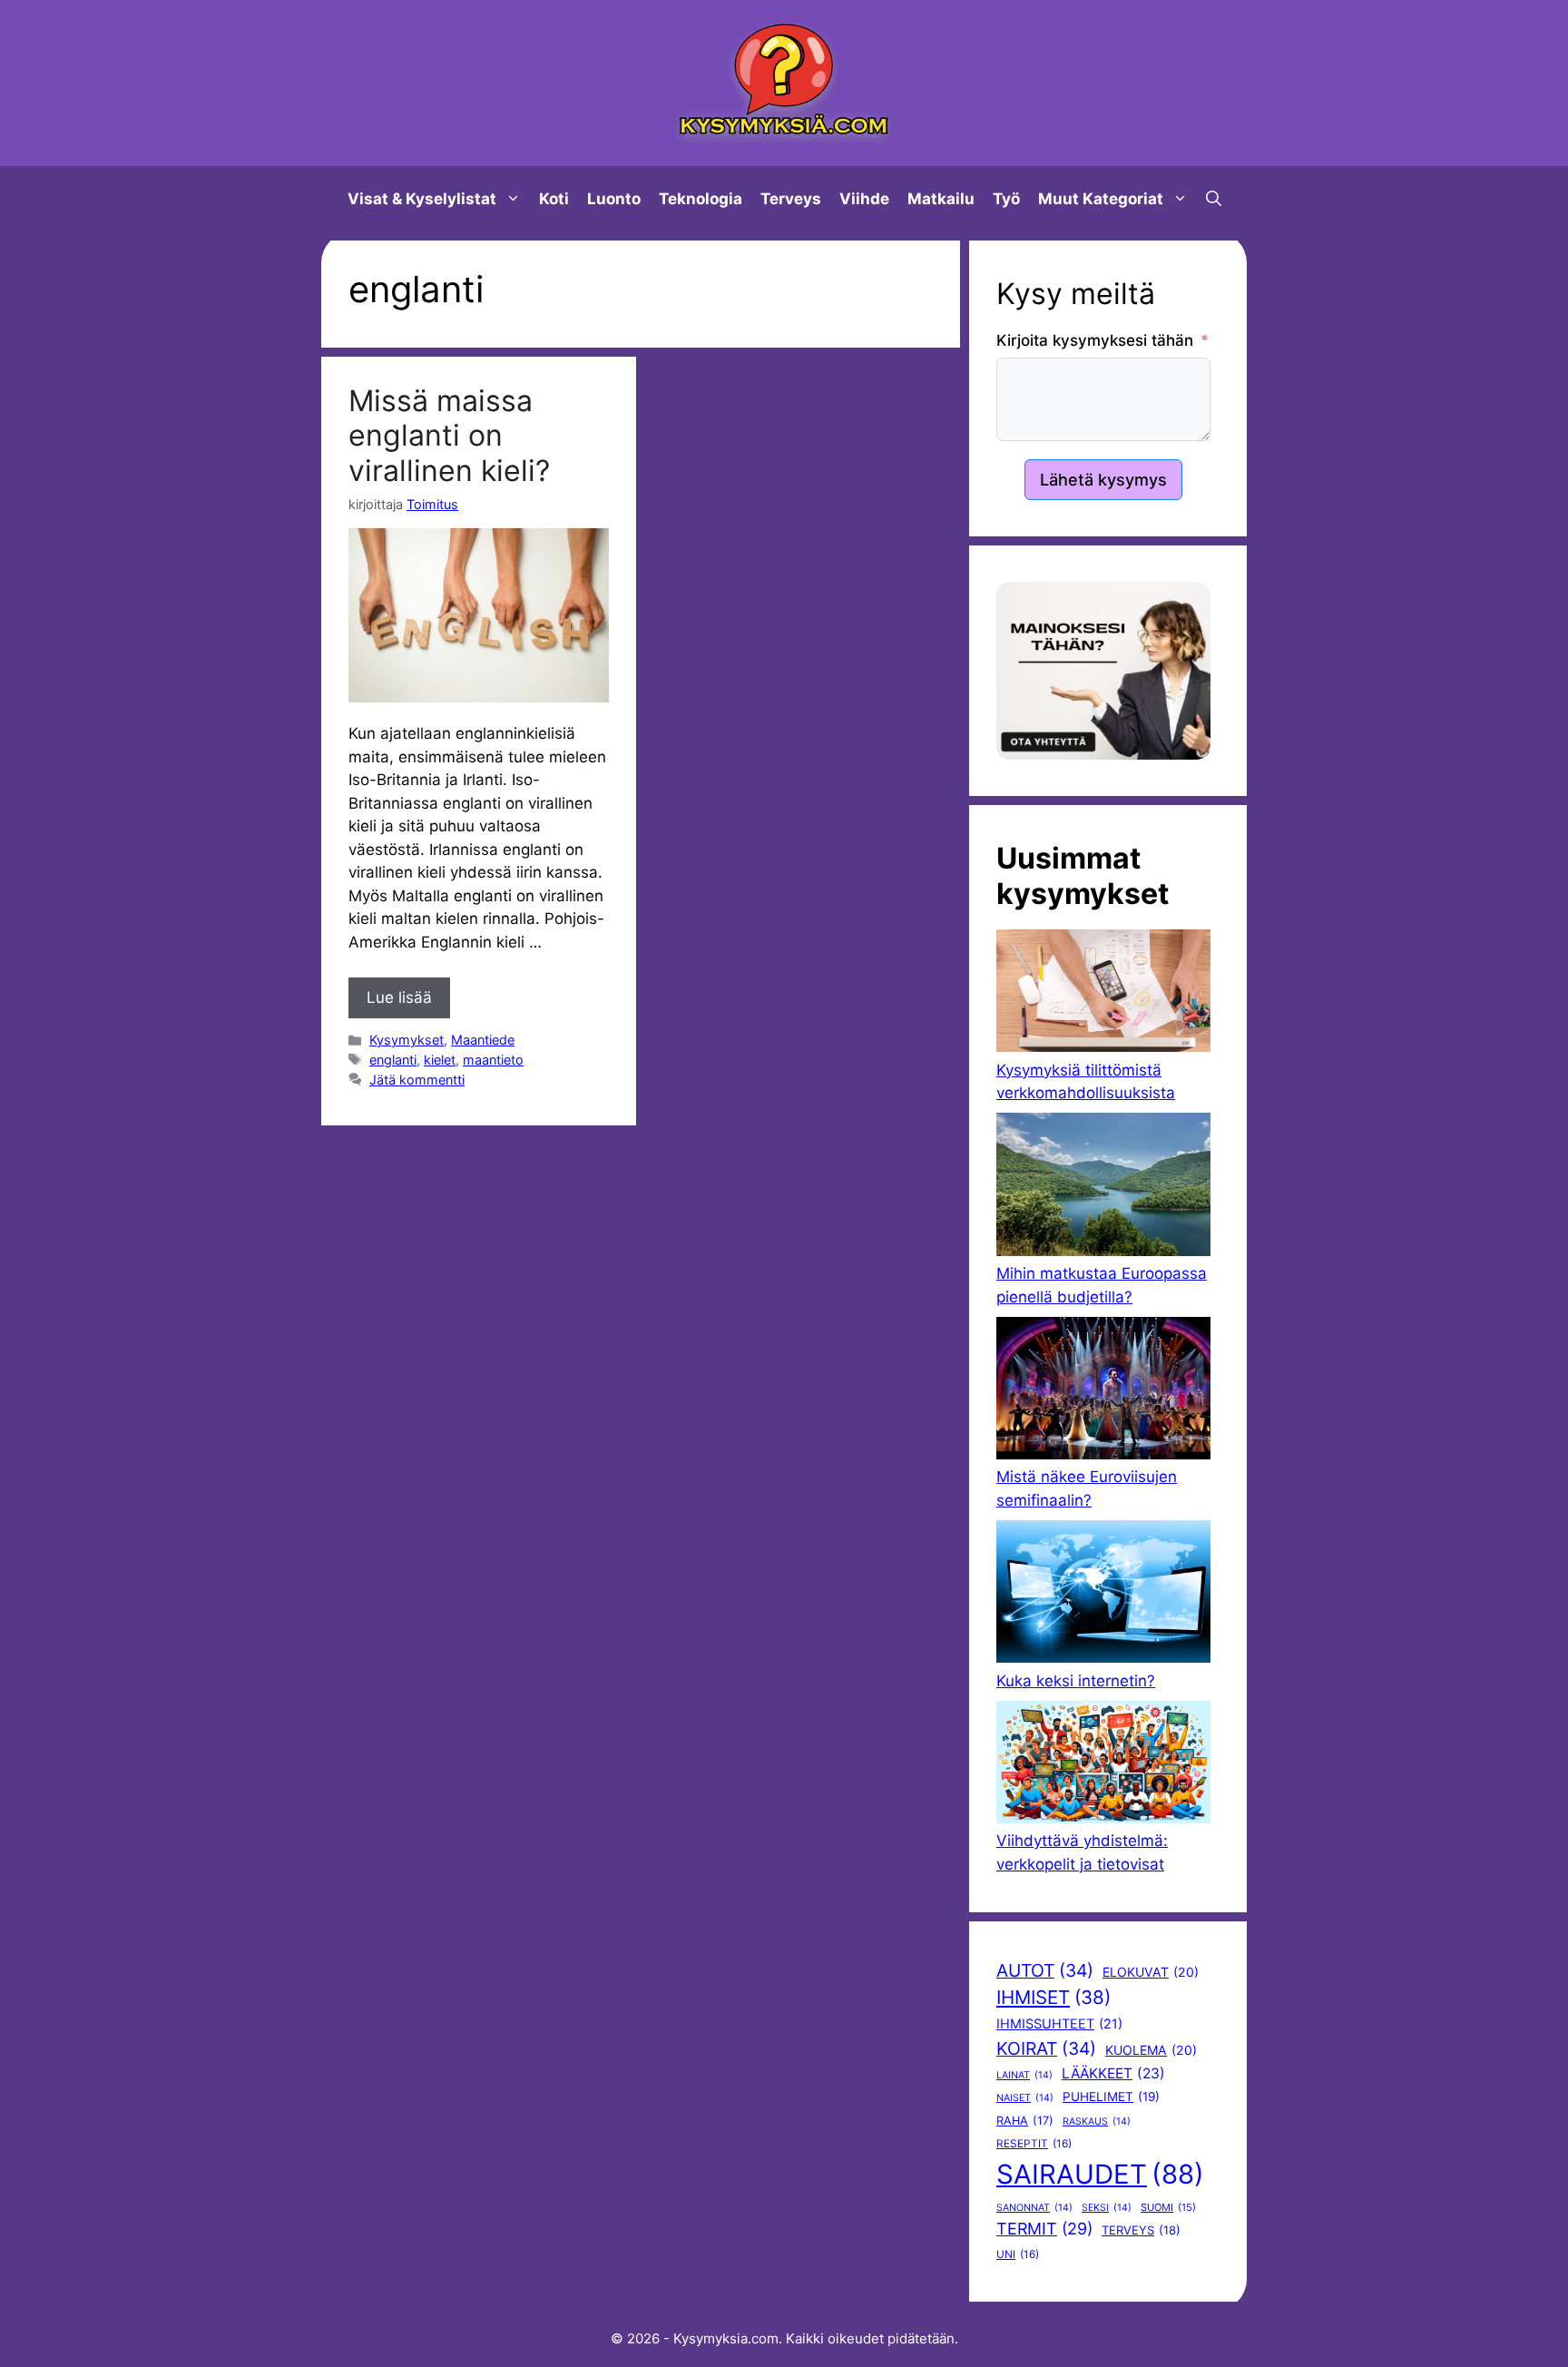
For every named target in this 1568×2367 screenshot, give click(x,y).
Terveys (791, 199)
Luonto (614, 199)
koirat (1046, 2048)
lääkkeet (1113, 2073)
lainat (1024, 2075)
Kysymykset (407, 1040)
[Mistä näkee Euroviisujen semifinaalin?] (1103, 1392)
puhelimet (1111, 2097)
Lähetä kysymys (1103, 480)
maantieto (493, 1060)
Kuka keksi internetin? (1076, 1681)
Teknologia (701, 199)
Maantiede (483, 1040)
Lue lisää (399, 997)
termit (1044, 2229)
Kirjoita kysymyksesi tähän (1095, 340)
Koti (554, 199)
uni (1018, 2254)
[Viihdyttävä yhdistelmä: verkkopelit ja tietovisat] (1103, 1765)
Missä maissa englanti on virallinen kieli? (449, 436)
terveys (1141, 2230)
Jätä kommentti (417, 1080)
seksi (1107, 2208)
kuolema (1151, 2050)
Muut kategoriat (1101, 199)
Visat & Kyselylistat (422, 199)
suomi (1168, 2207)
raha (1025, 2121)
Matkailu (941, 199)
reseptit (1034, 2144)
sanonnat (1034, 2208)
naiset (1025, 2098)
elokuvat (1151, 1972)
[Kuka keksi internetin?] (1103, 1595)
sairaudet (1100, 2174)
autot (1045, 1970)
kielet (440, 1060)
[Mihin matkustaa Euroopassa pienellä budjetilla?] (1103, 1188)
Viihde (864, 199)
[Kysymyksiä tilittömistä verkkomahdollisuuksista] (1103, 994)
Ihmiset (1053, 1997)
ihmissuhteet (1059, 2024)
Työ (1006, 199)
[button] (1214, 199)
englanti (393, 1060)
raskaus (1097, 2121)
